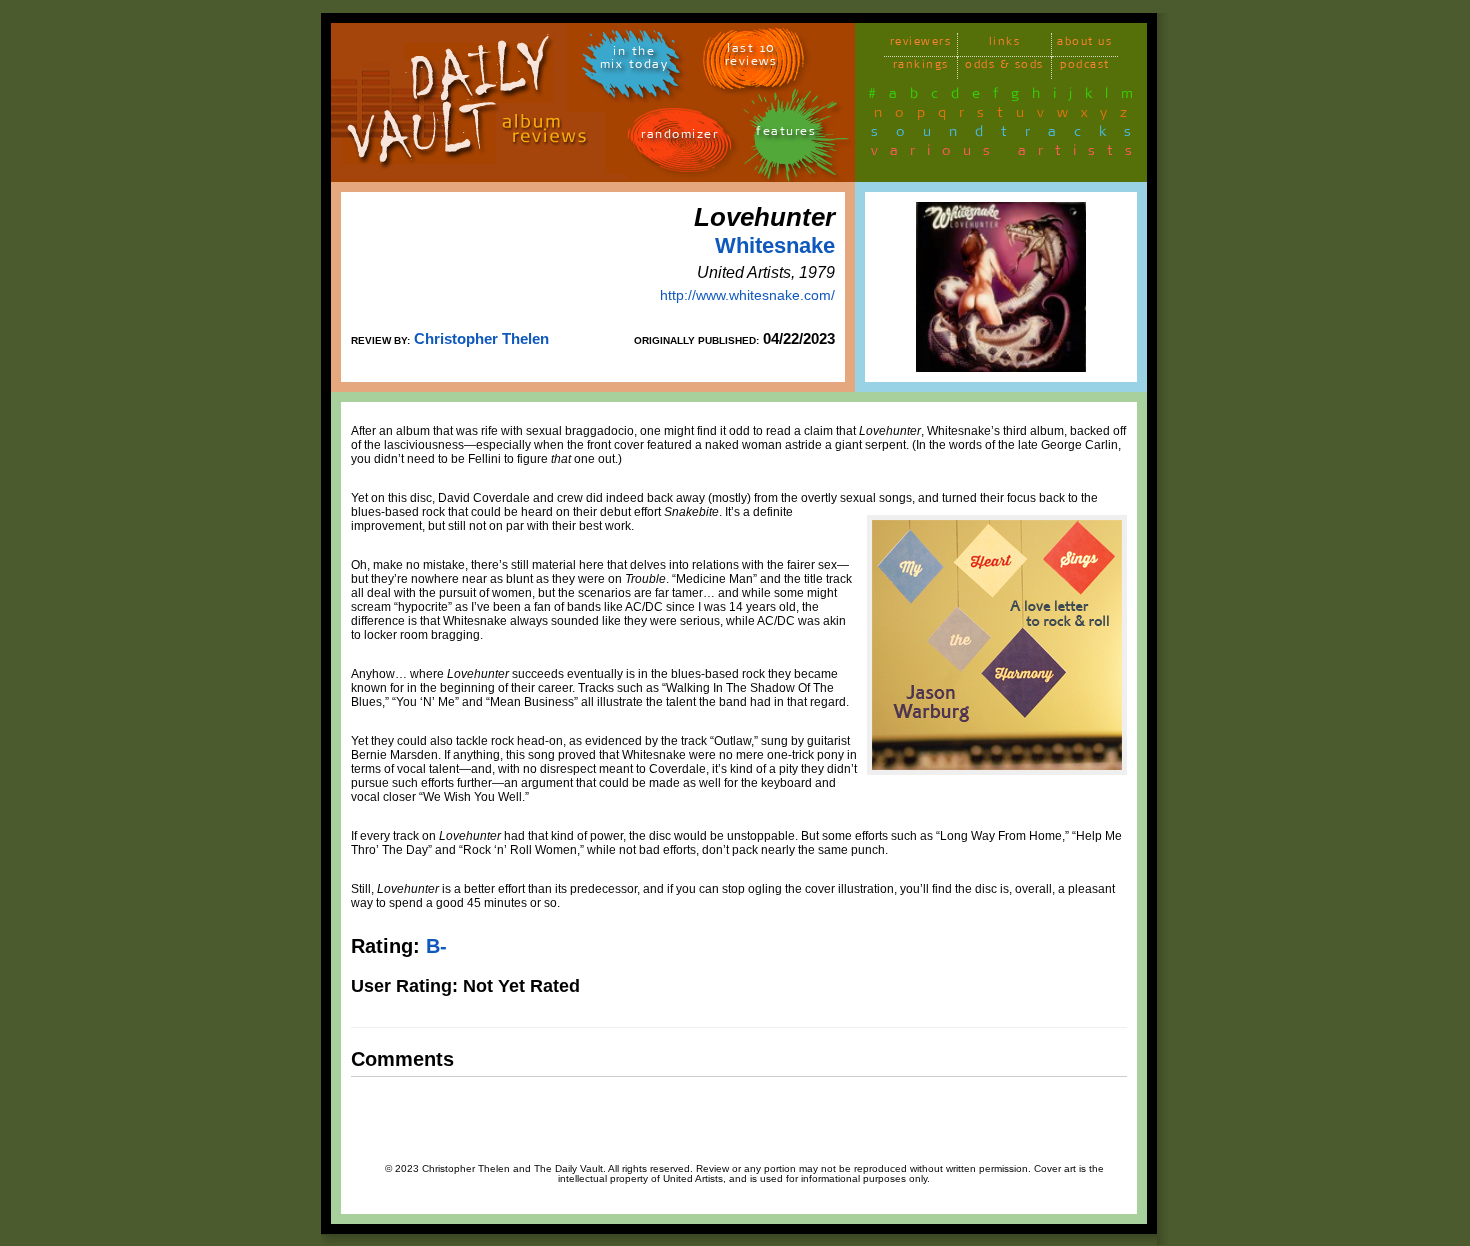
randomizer (679, 137)
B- (436, 946)
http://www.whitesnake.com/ (747, 295)
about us (1084, 44)
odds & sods (1004, 67)
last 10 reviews (751, 58)
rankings (921, 67)
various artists (1007, 154)
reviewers (921, 44)
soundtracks (1010, 135)
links (1005, 44)
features (786, 134)
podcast (1085, 67)
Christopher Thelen (481, 338)
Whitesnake (775, 245)
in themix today (634, 61)
